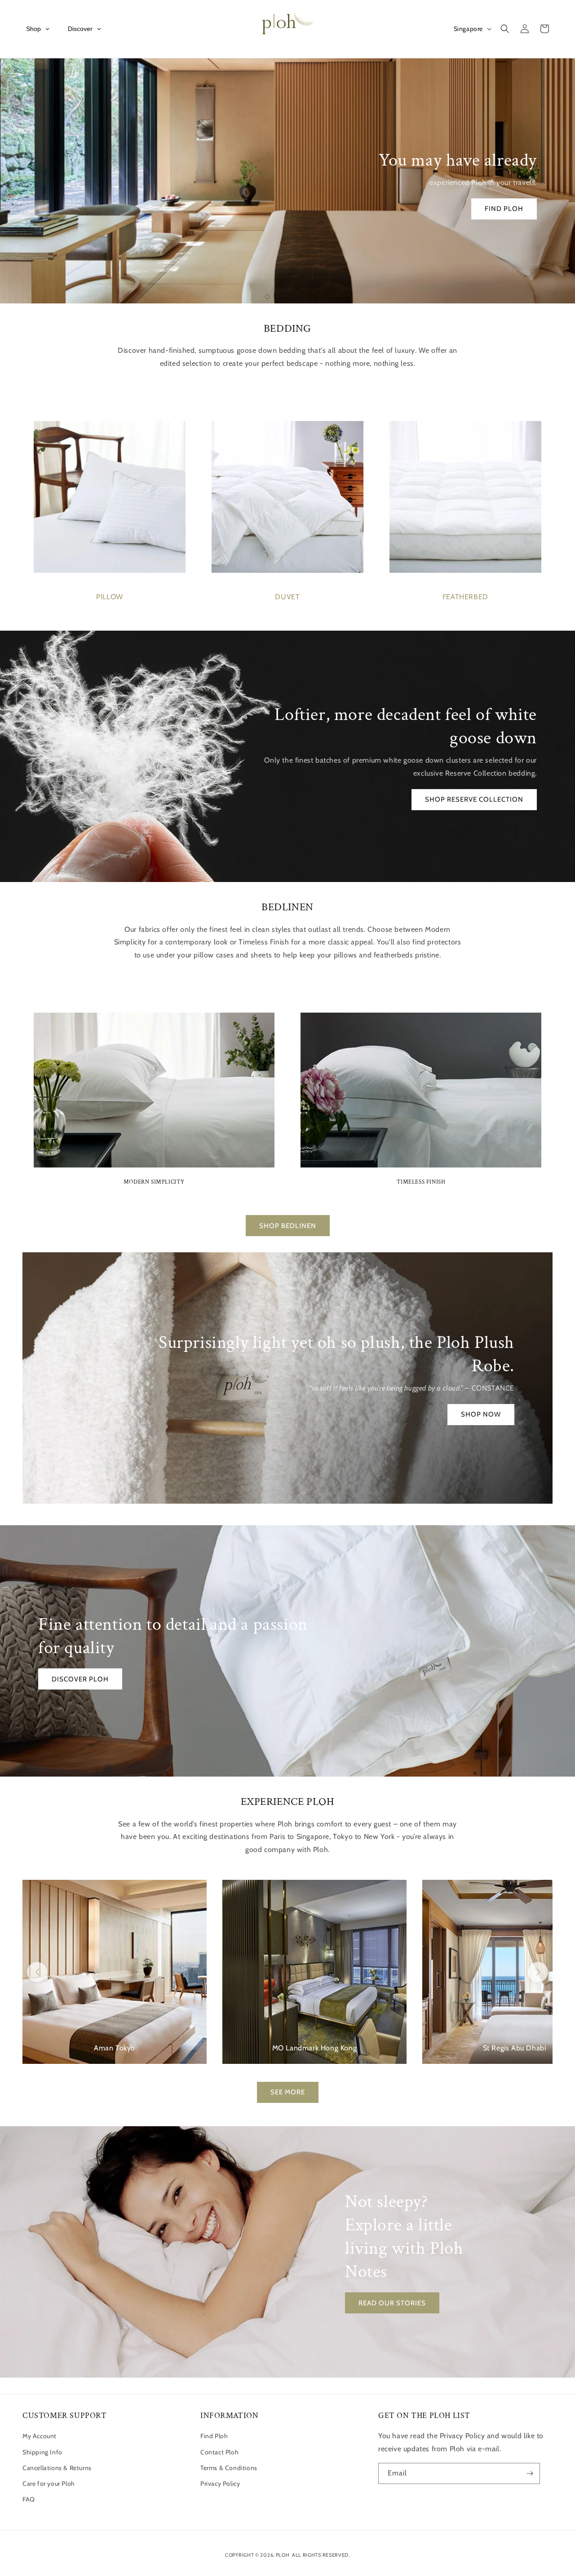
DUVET (287, 597)
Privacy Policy (220, 2484)
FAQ (29, 2499)
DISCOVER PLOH (80, 1679)
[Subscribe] (530, 2473)
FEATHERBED (465, 597)
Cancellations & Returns (57, 2468)
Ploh (283, 2555)
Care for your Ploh (49, 2484)
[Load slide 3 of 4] (294, 297)
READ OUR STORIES (392, 2303)
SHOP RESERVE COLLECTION (474, 799)
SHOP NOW (481, 1415)
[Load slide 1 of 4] (267, 297)
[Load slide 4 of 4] (308, 297)
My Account (40, 2436)
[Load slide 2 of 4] (281, 297)
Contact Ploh (219, 2452)
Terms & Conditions (229, 2468)
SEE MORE (288, 2092)
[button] (505, 29)
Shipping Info (42, 2452)
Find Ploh (214, 2436)
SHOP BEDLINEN (288, 1226)
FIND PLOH (504, 209)
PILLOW (110, 597)
